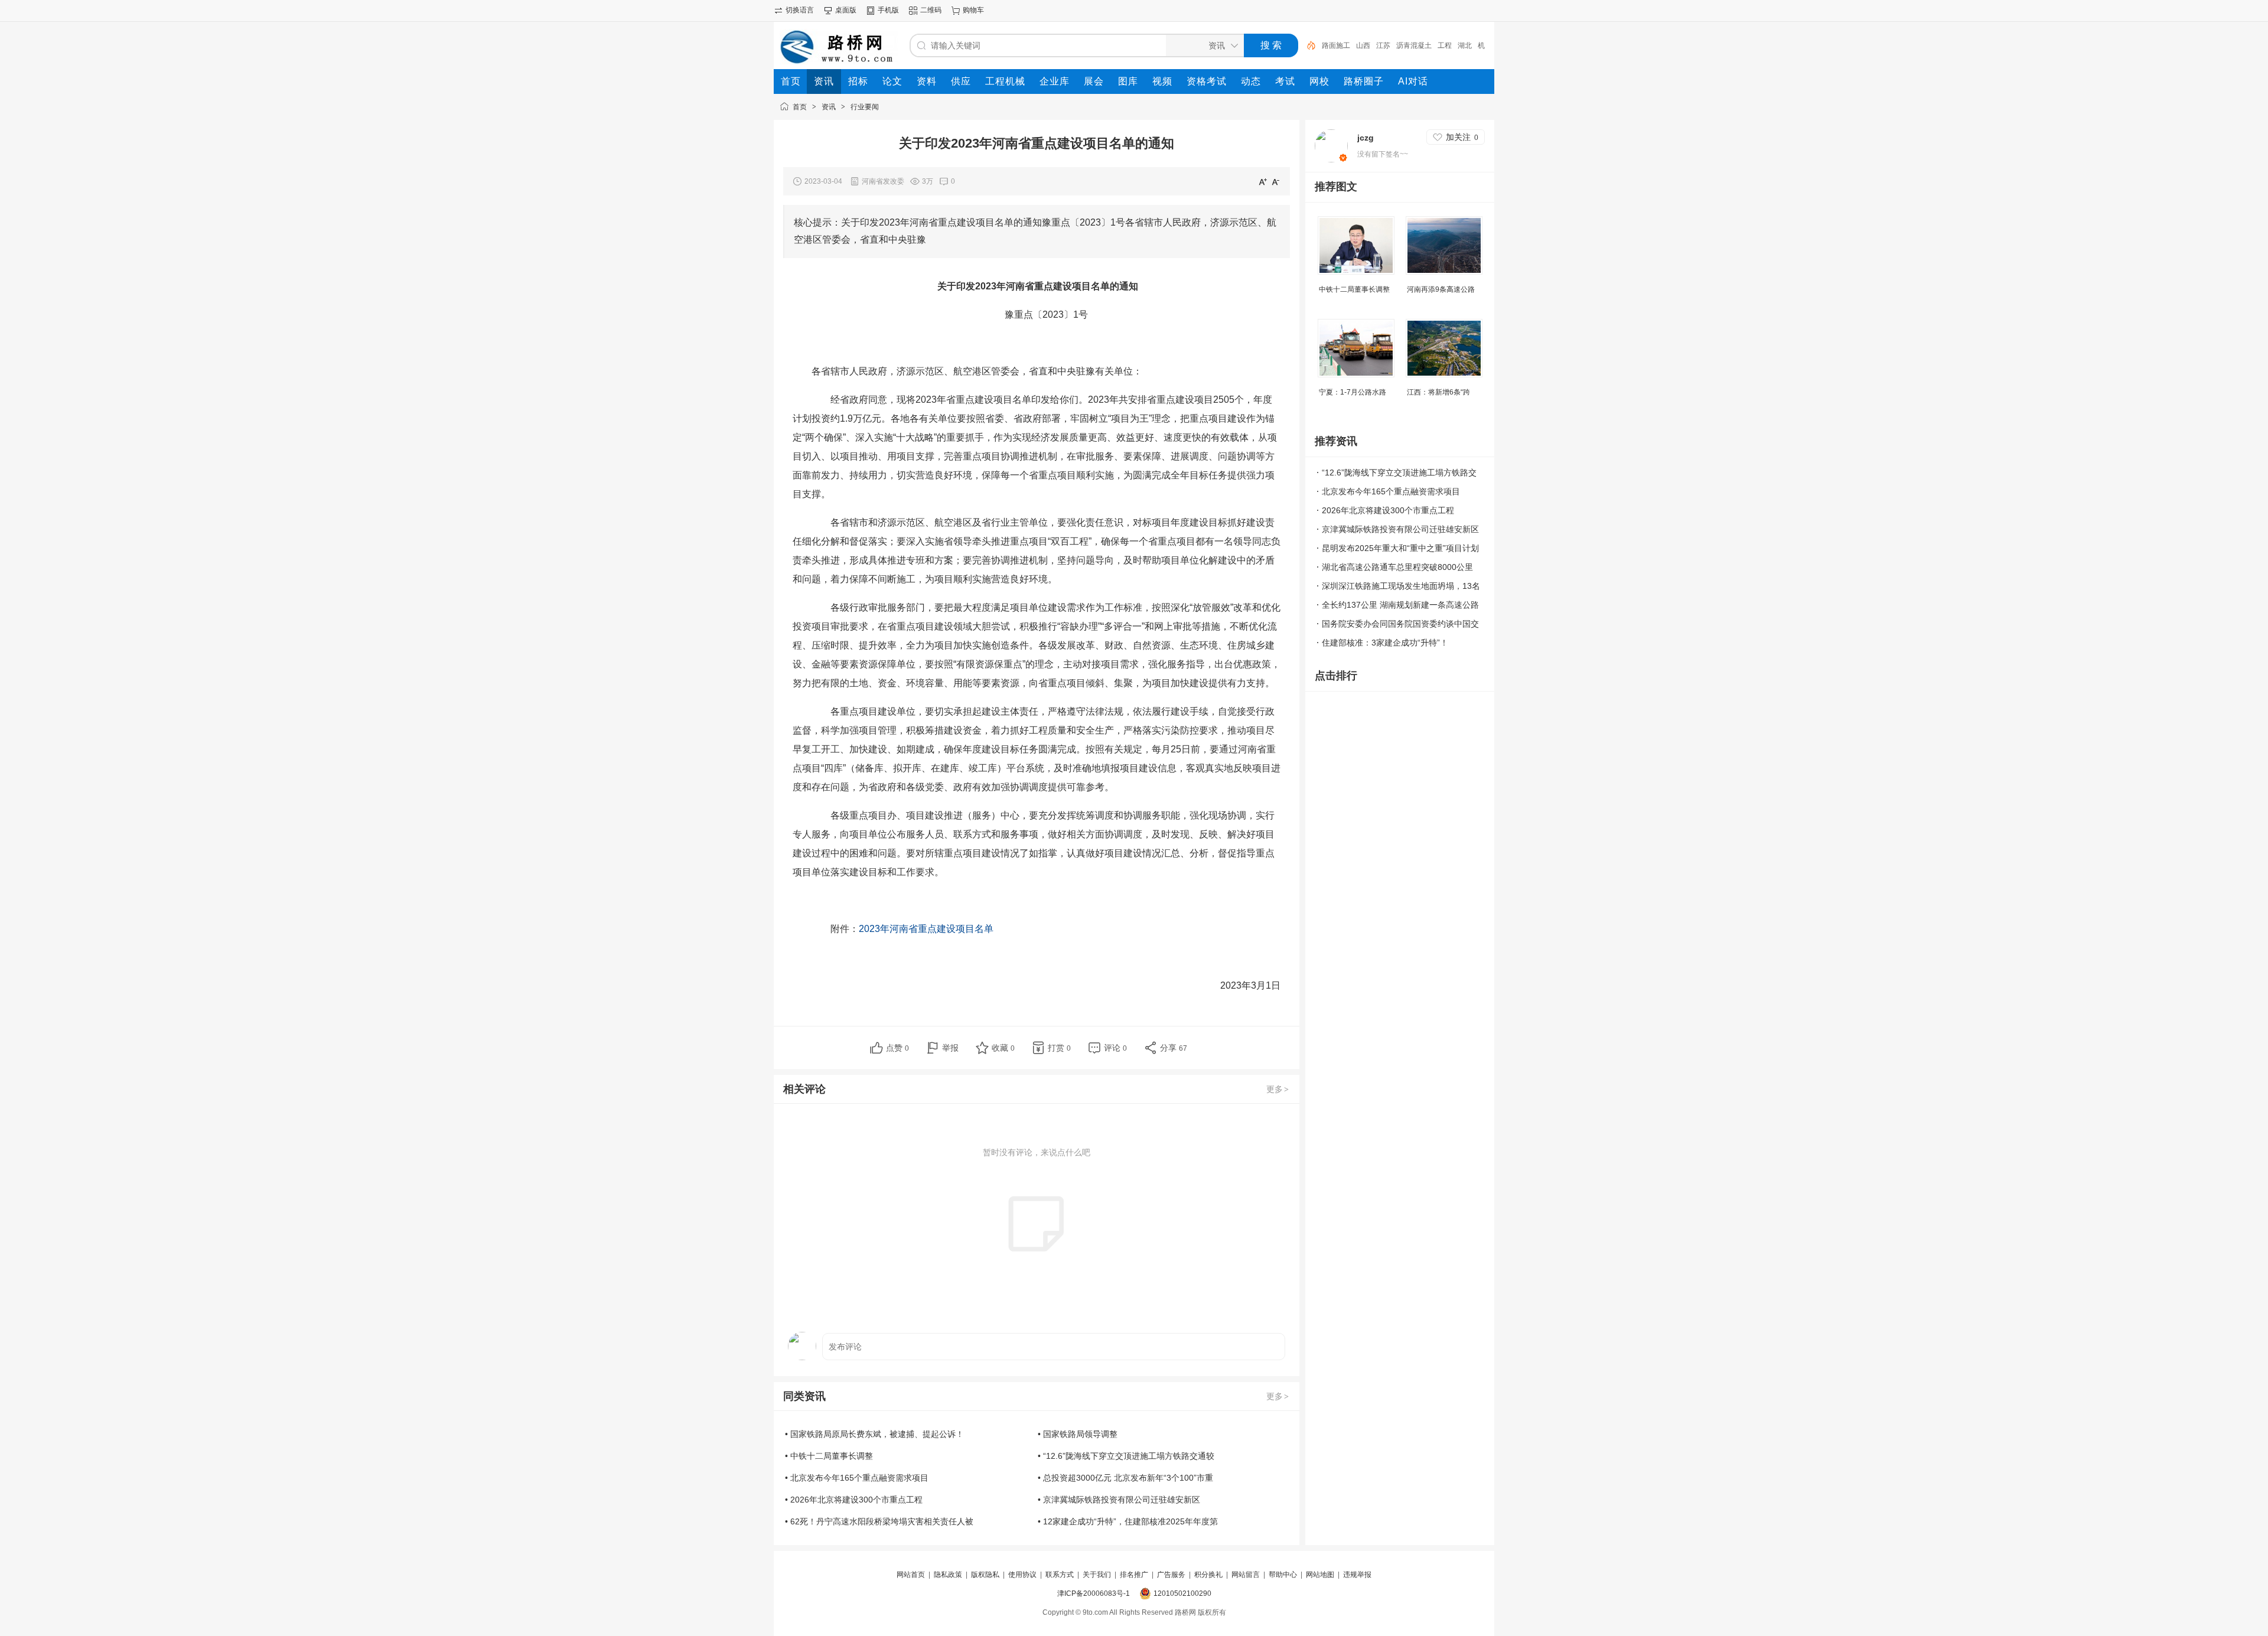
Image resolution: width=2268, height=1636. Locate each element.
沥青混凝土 (1414, 45)
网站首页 (911, 1575)
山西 (1363, 45)
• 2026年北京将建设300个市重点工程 (854, 1500)
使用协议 (1022, 1575)
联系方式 (1060, 1575)
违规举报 (1357, 1575)
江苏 (1383, 45)
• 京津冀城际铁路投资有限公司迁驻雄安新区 (1119, 1500)
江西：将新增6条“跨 (1438, 392)
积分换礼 (1208, 1575)
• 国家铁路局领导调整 (1078, 1434)
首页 (800, 107)
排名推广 (1134, 1575)
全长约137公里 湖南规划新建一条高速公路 (1400, 605)
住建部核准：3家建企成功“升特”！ (1385, 643)
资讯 (829, 107)
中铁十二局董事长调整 (1354, 289)
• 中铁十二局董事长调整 (829, 1456)
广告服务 (1171, 1575)
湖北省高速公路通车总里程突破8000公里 (1397, 567)
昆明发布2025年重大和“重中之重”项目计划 (1400, 548)
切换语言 (800, 10)
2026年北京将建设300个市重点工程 (1388, 510)
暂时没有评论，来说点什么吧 (1037, 1152)
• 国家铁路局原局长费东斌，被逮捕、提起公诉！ (874, 1434)
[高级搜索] (1307, 45)
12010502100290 (1182, 1593)
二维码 (931, 10)
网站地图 (1320, 1575)
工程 (1445, 45)
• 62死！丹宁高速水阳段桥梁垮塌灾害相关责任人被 (879, 1521)
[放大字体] (1263, 181)
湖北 (1465, 45)
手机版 (888, 10)
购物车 (973, 10)
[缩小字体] (1276, 181)
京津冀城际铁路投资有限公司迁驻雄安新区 (1400, 529)
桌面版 (846, 10)
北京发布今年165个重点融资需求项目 (1391, 491)
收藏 (1003, 1048)
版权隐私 (985, 1575)
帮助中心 (1283, 1575)
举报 (950, 1048)
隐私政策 (948, 1575)
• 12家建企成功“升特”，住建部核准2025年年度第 (1128, 1521)
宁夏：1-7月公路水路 (1353, 392)
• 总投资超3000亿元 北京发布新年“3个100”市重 (1125, 1478)
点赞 (897, 1048)
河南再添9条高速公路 (1441, 289)
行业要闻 (865, 107)
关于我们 (1097, 1575)
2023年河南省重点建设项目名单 (926, 929)
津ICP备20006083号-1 (1094, 1593)
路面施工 (1336, 45)
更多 (1278, 1089)
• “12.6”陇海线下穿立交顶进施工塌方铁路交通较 (1126, 1456)
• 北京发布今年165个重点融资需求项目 (857, 1478)
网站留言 (1246, 1575)
